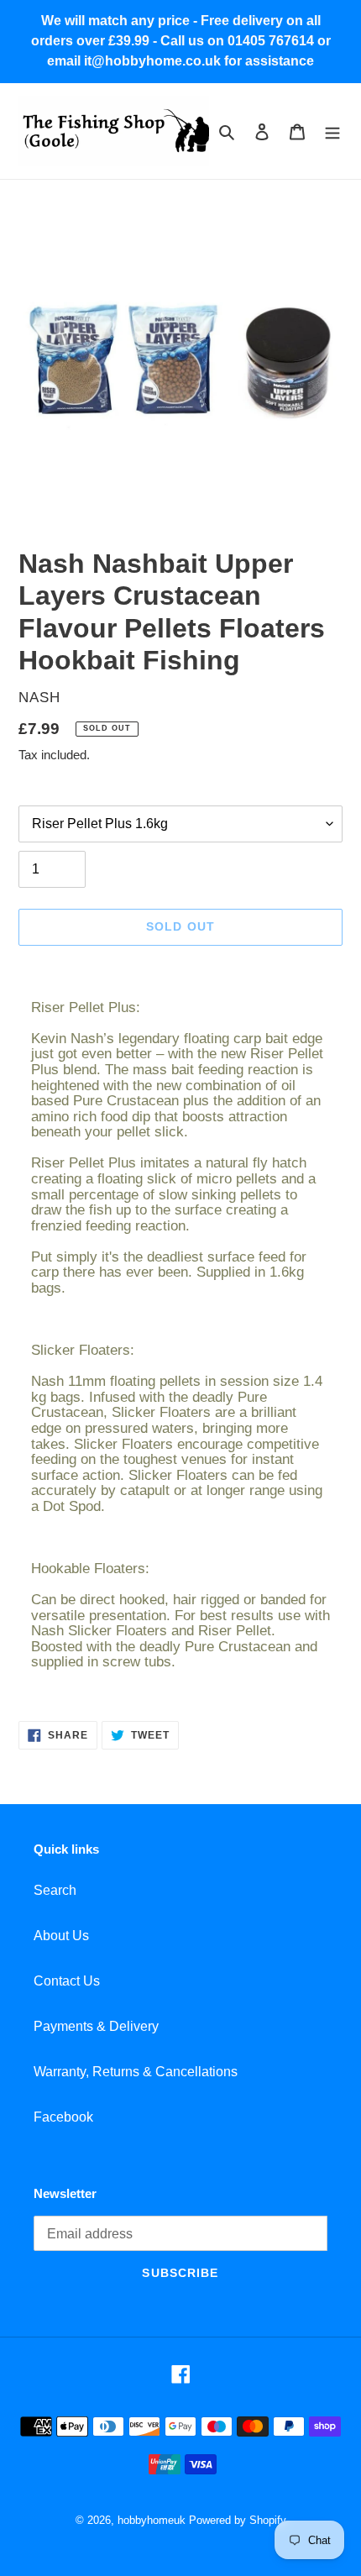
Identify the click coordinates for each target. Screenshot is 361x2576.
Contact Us (67, 1981)
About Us (61, 1936)
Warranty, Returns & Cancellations (136, 2072)
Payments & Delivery (96, 2026)
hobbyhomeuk (152, 2520)
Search (55, 1890)
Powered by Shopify (238, 2520)
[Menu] (332, 131)
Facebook (63, 2117)
